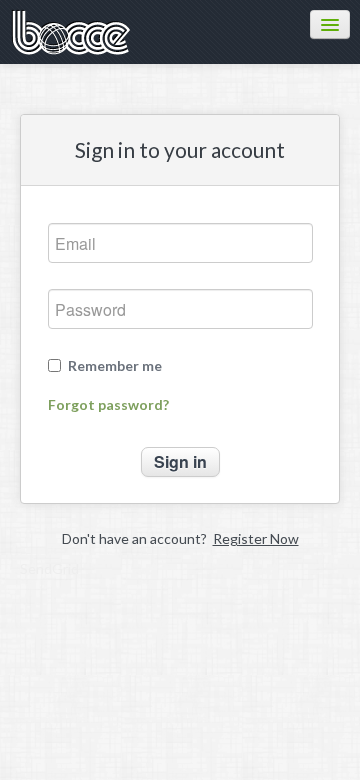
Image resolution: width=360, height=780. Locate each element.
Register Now (256, 538)
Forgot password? (108, 405)
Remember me (115, 366)
